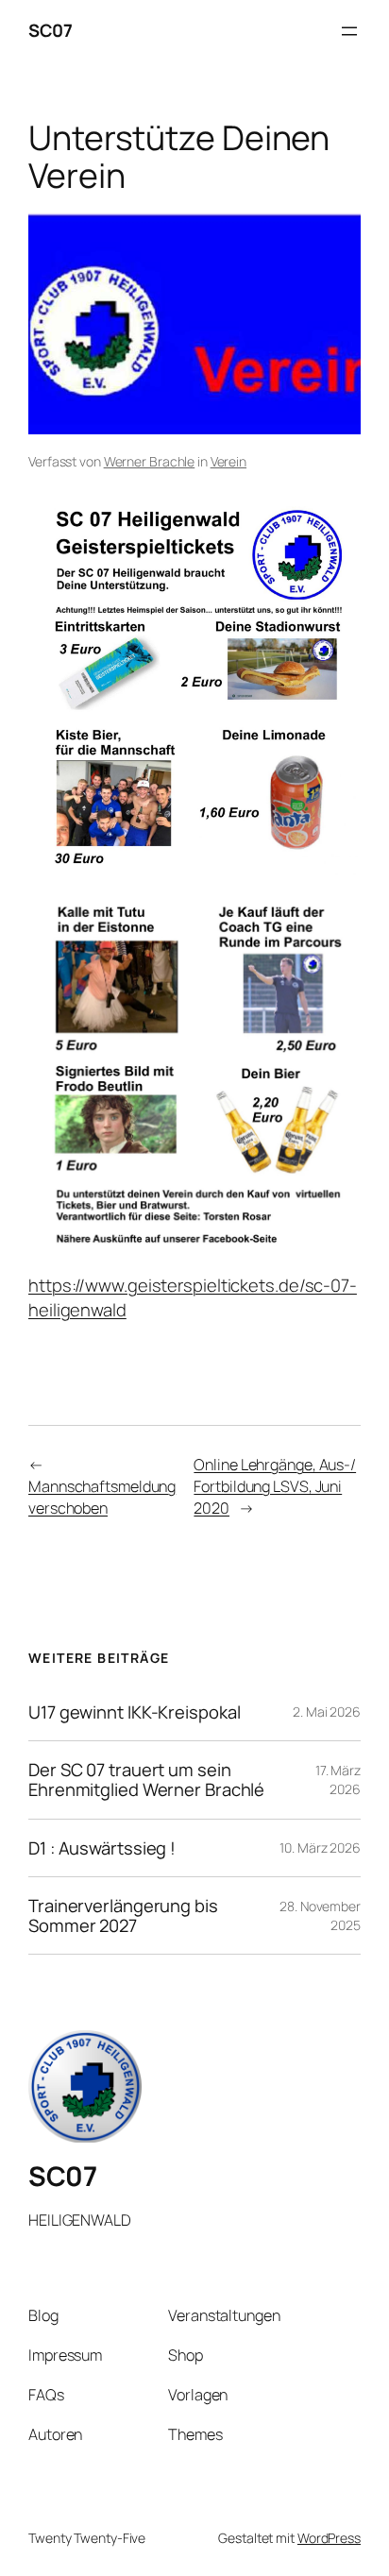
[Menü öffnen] (349, 31)
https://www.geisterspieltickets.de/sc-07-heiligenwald (193, 1297)
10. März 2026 (320, 1847)
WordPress (329, 2538)
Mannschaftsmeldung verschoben (102, 1497)
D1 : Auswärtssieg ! (102, 1848)
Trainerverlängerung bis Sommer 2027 (123, 1915)
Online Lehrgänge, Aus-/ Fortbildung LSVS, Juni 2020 (275, 1486)
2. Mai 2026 (327, 1712)
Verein (228, 461)
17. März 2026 (338, 1779)
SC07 (50, 30)
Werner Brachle (150, 461)
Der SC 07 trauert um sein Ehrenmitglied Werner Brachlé (146, 1779)
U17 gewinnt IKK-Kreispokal (134, 1712)
